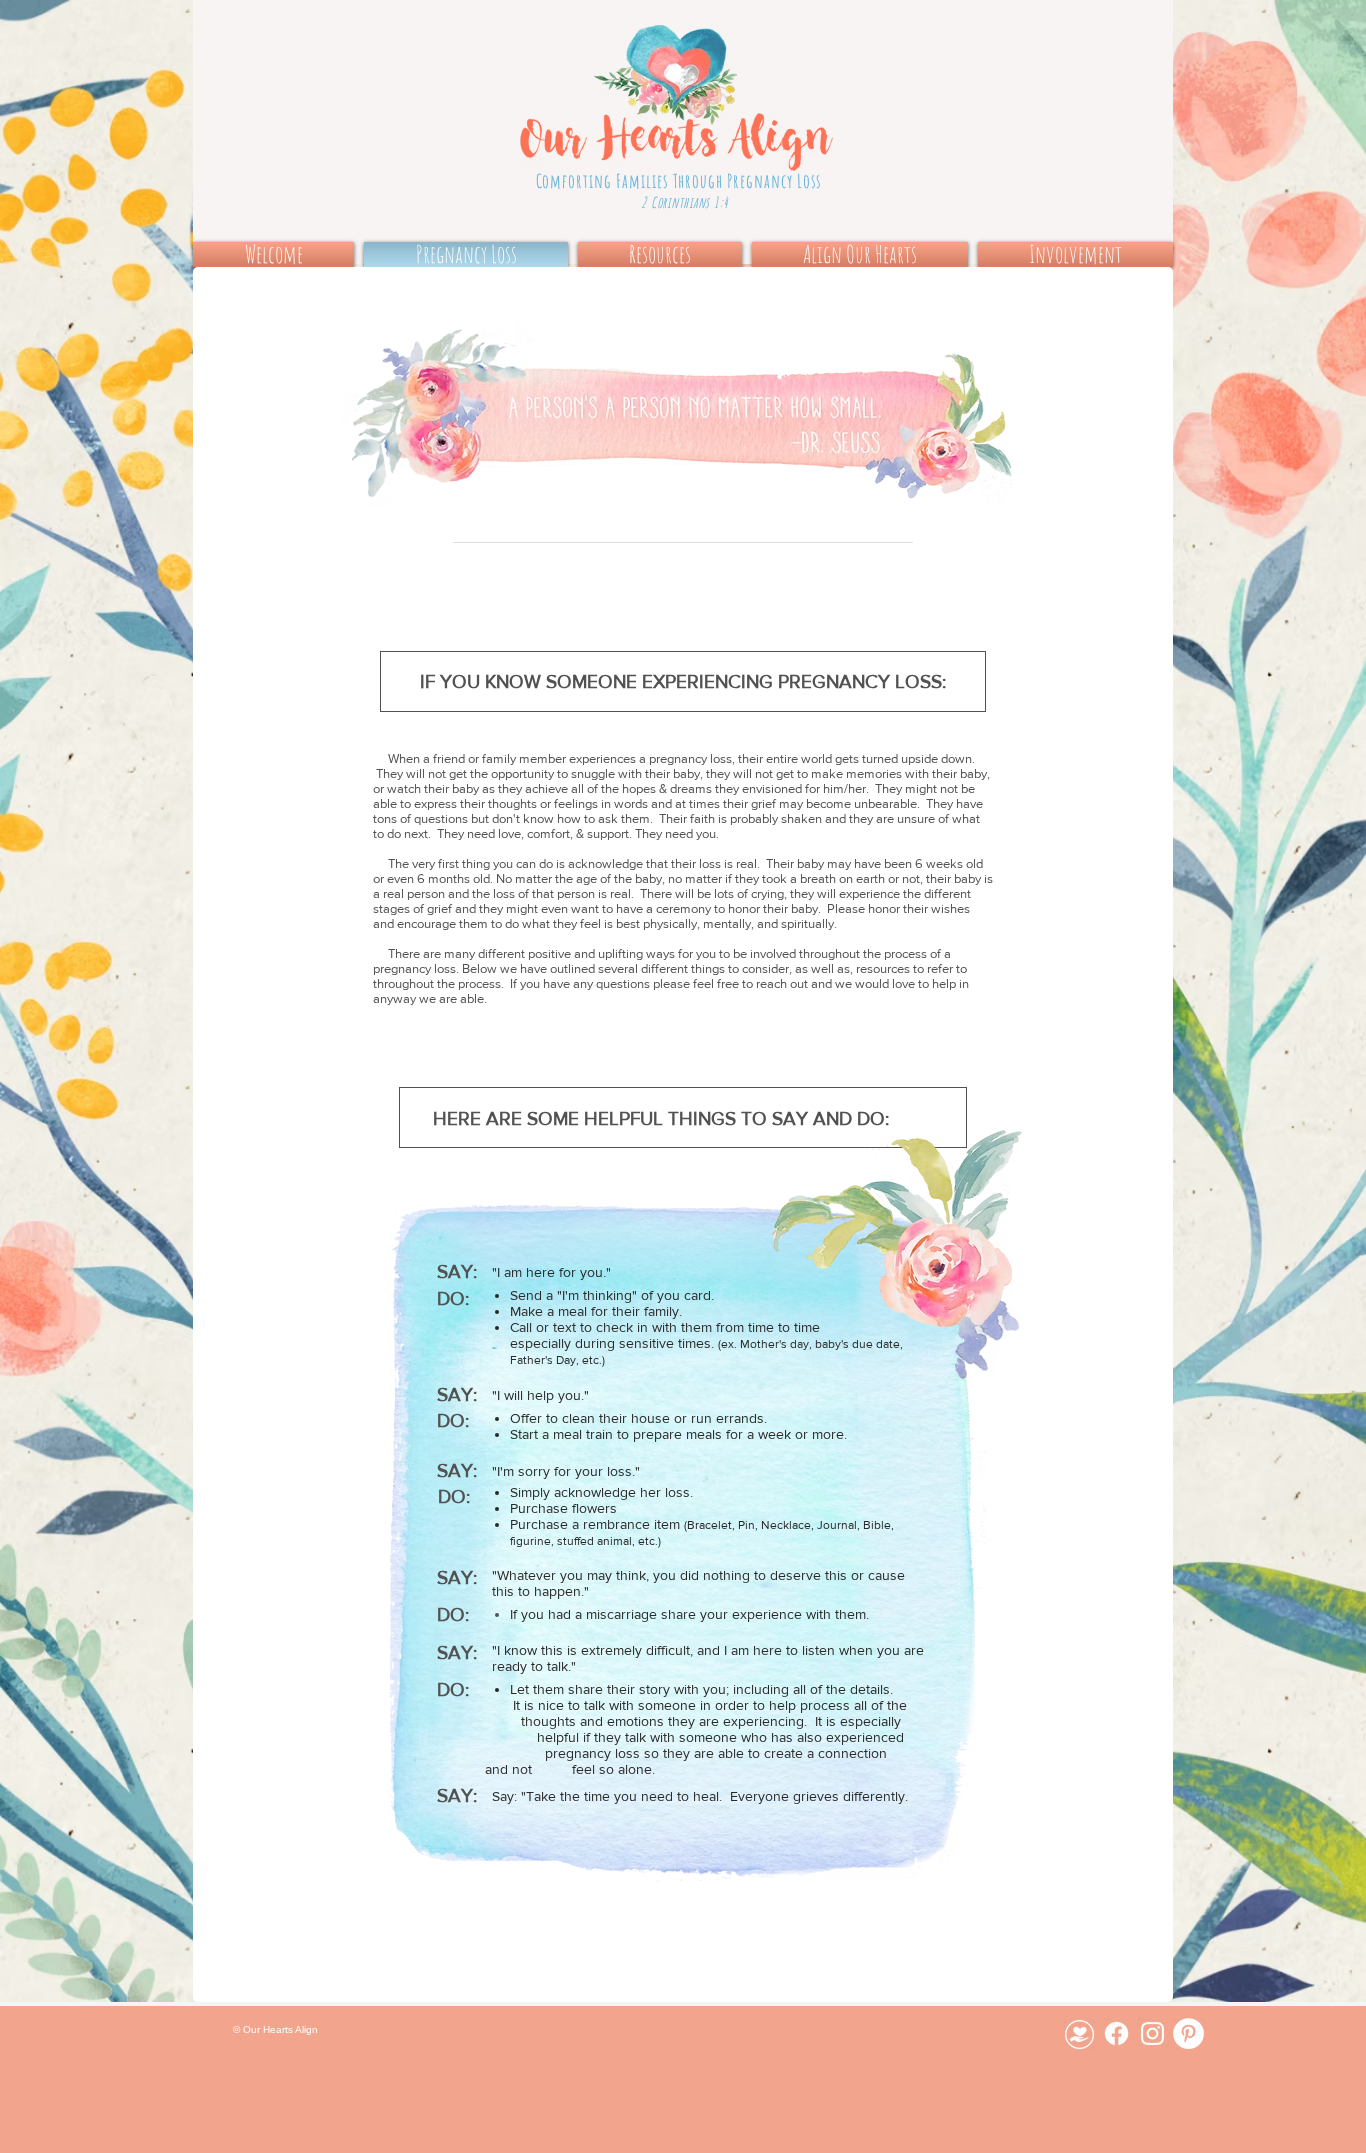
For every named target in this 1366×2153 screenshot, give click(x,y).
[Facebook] (1116, 2033)
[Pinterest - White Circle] (1188, 2033)
